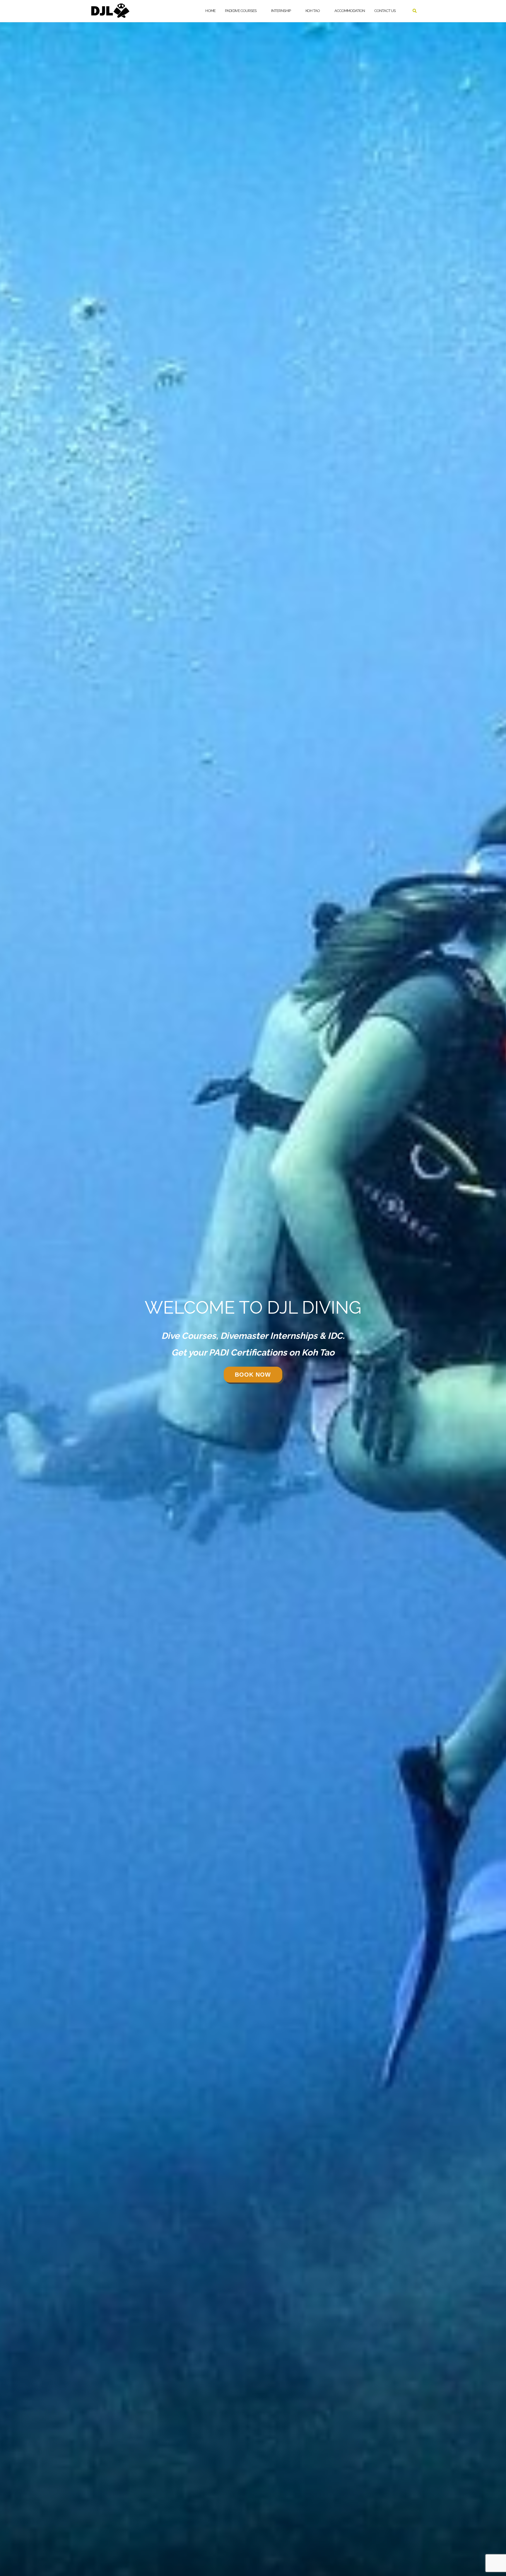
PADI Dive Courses (241, 11)
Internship (281, 11)
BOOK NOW (253, 1375)
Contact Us (385, 11)
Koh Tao (313, 11)
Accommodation (350, 11)
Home (210, 11)
